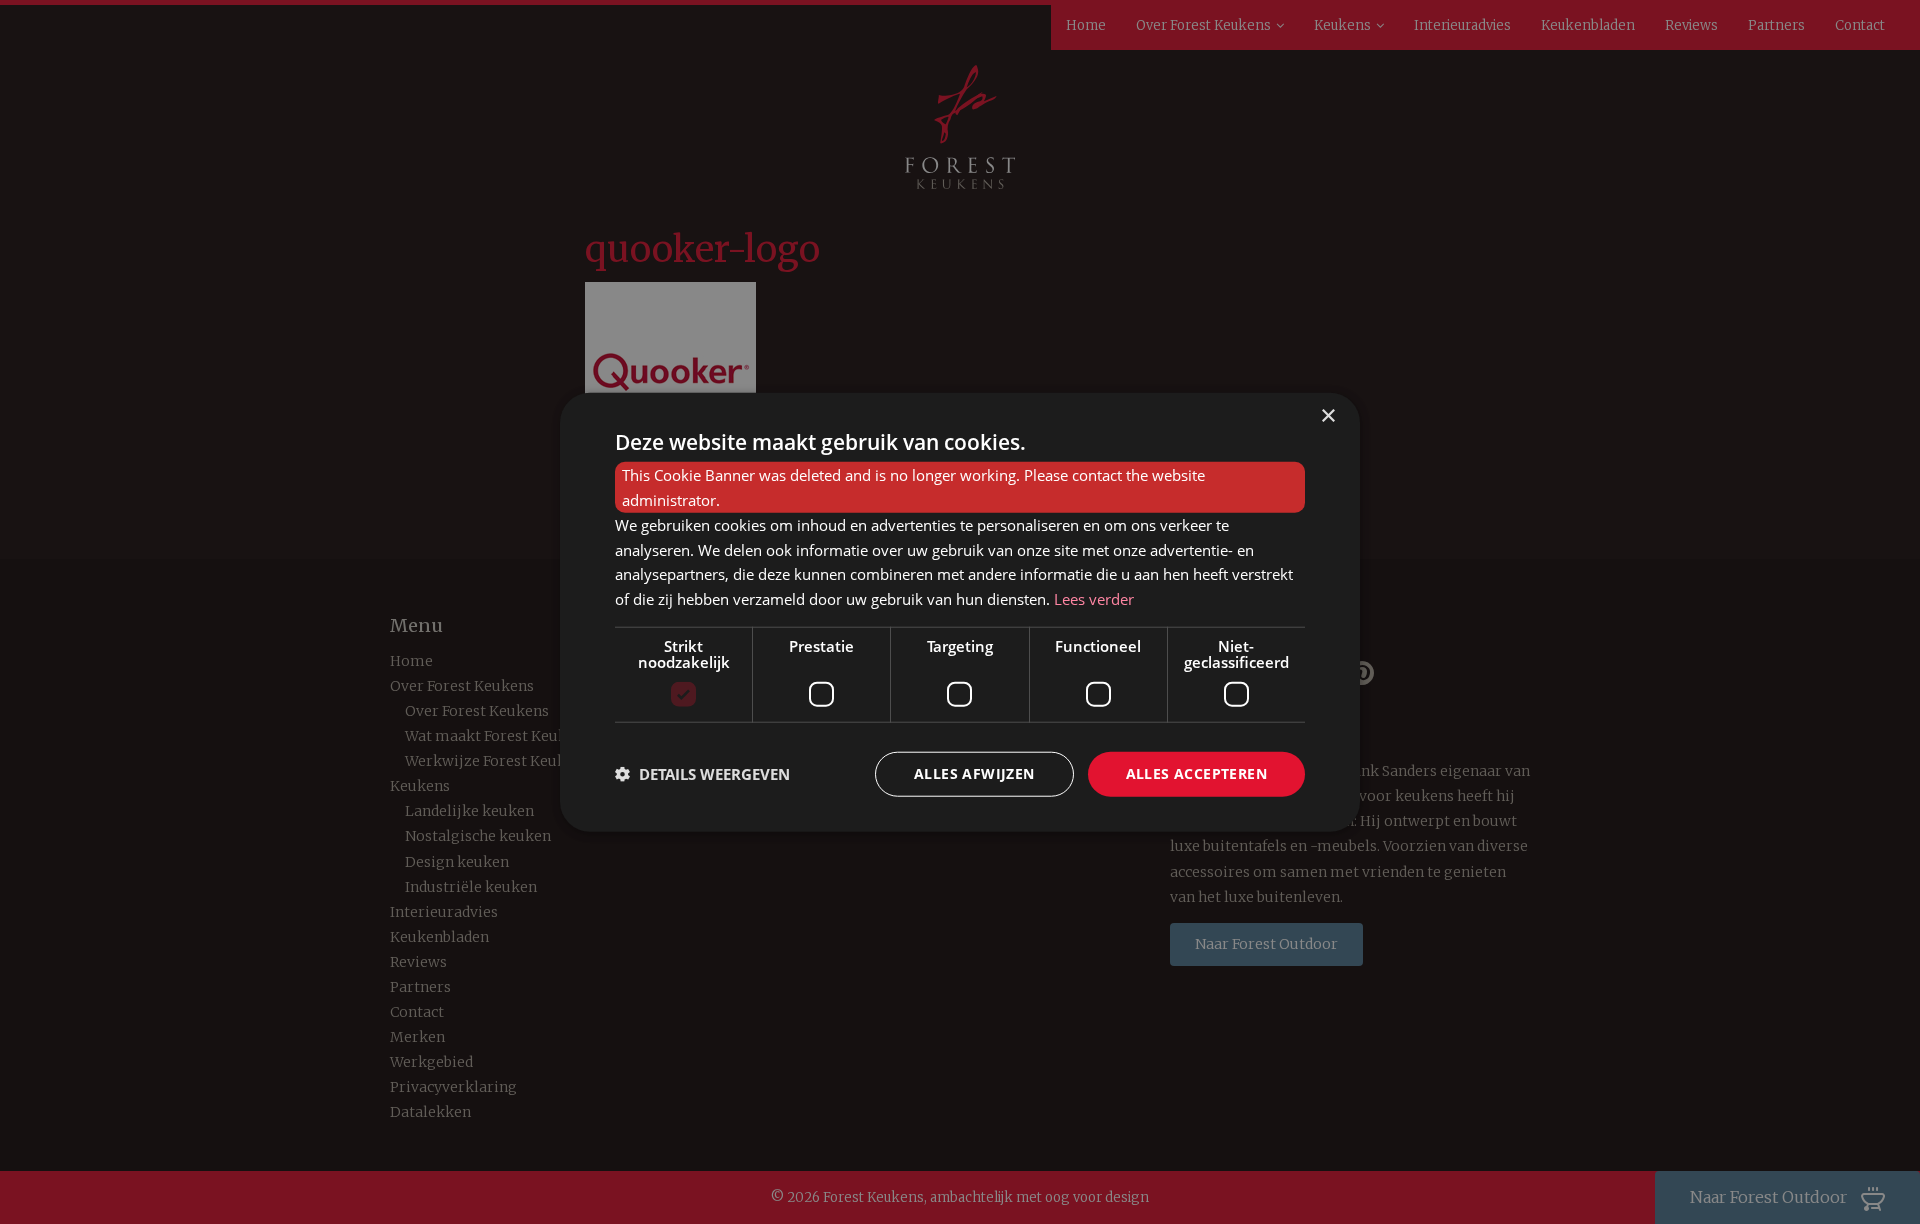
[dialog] (960, 612)
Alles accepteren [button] (1196, 773)
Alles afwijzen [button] (974, 773)
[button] (702, 774)
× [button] (1327, 416)
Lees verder (1094, 599)
